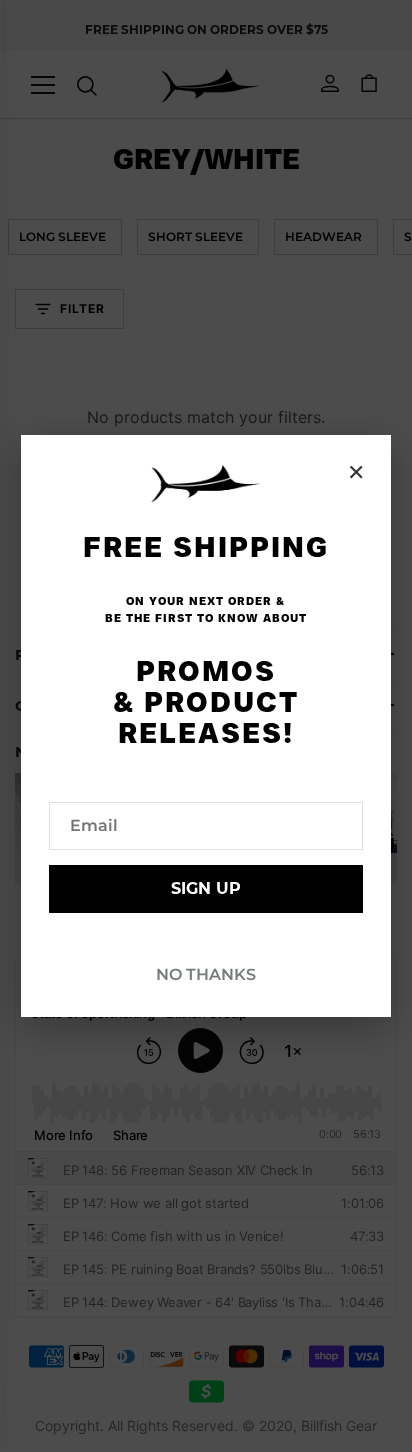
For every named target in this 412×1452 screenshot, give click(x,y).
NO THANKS (206, 974)
